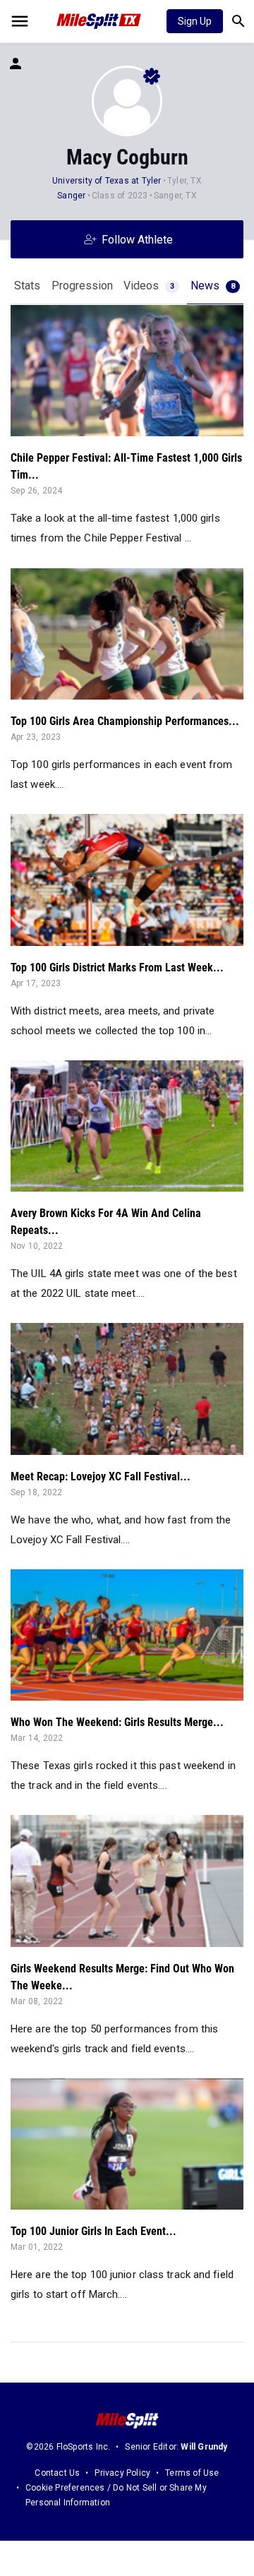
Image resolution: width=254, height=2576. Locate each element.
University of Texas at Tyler (107, 181)
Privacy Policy (122, 2473)
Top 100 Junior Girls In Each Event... (93, 2231)
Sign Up (195, 21)
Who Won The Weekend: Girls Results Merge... (117, 1722)
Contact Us (57, 2473)
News (213, 286)
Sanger (72, 196)
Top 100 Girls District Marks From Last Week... (117, 968)
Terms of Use (192, 2473)
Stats (27, 286)
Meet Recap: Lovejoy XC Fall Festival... (101, 1476)
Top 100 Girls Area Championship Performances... (125, 721)
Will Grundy (204, 2447)
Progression (82, 286)
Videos (149, 286)
